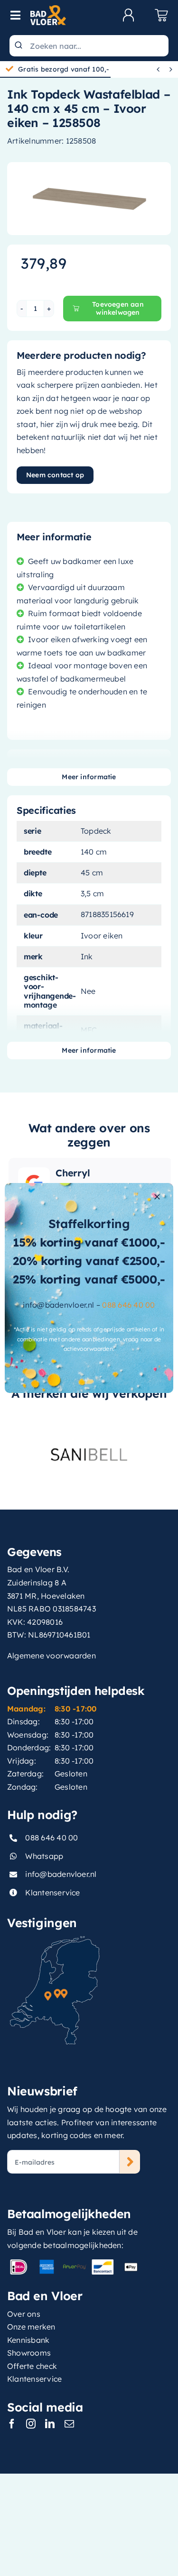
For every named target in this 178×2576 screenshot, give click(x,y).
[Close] (157, 1197)
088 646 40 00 (128, 1305)
